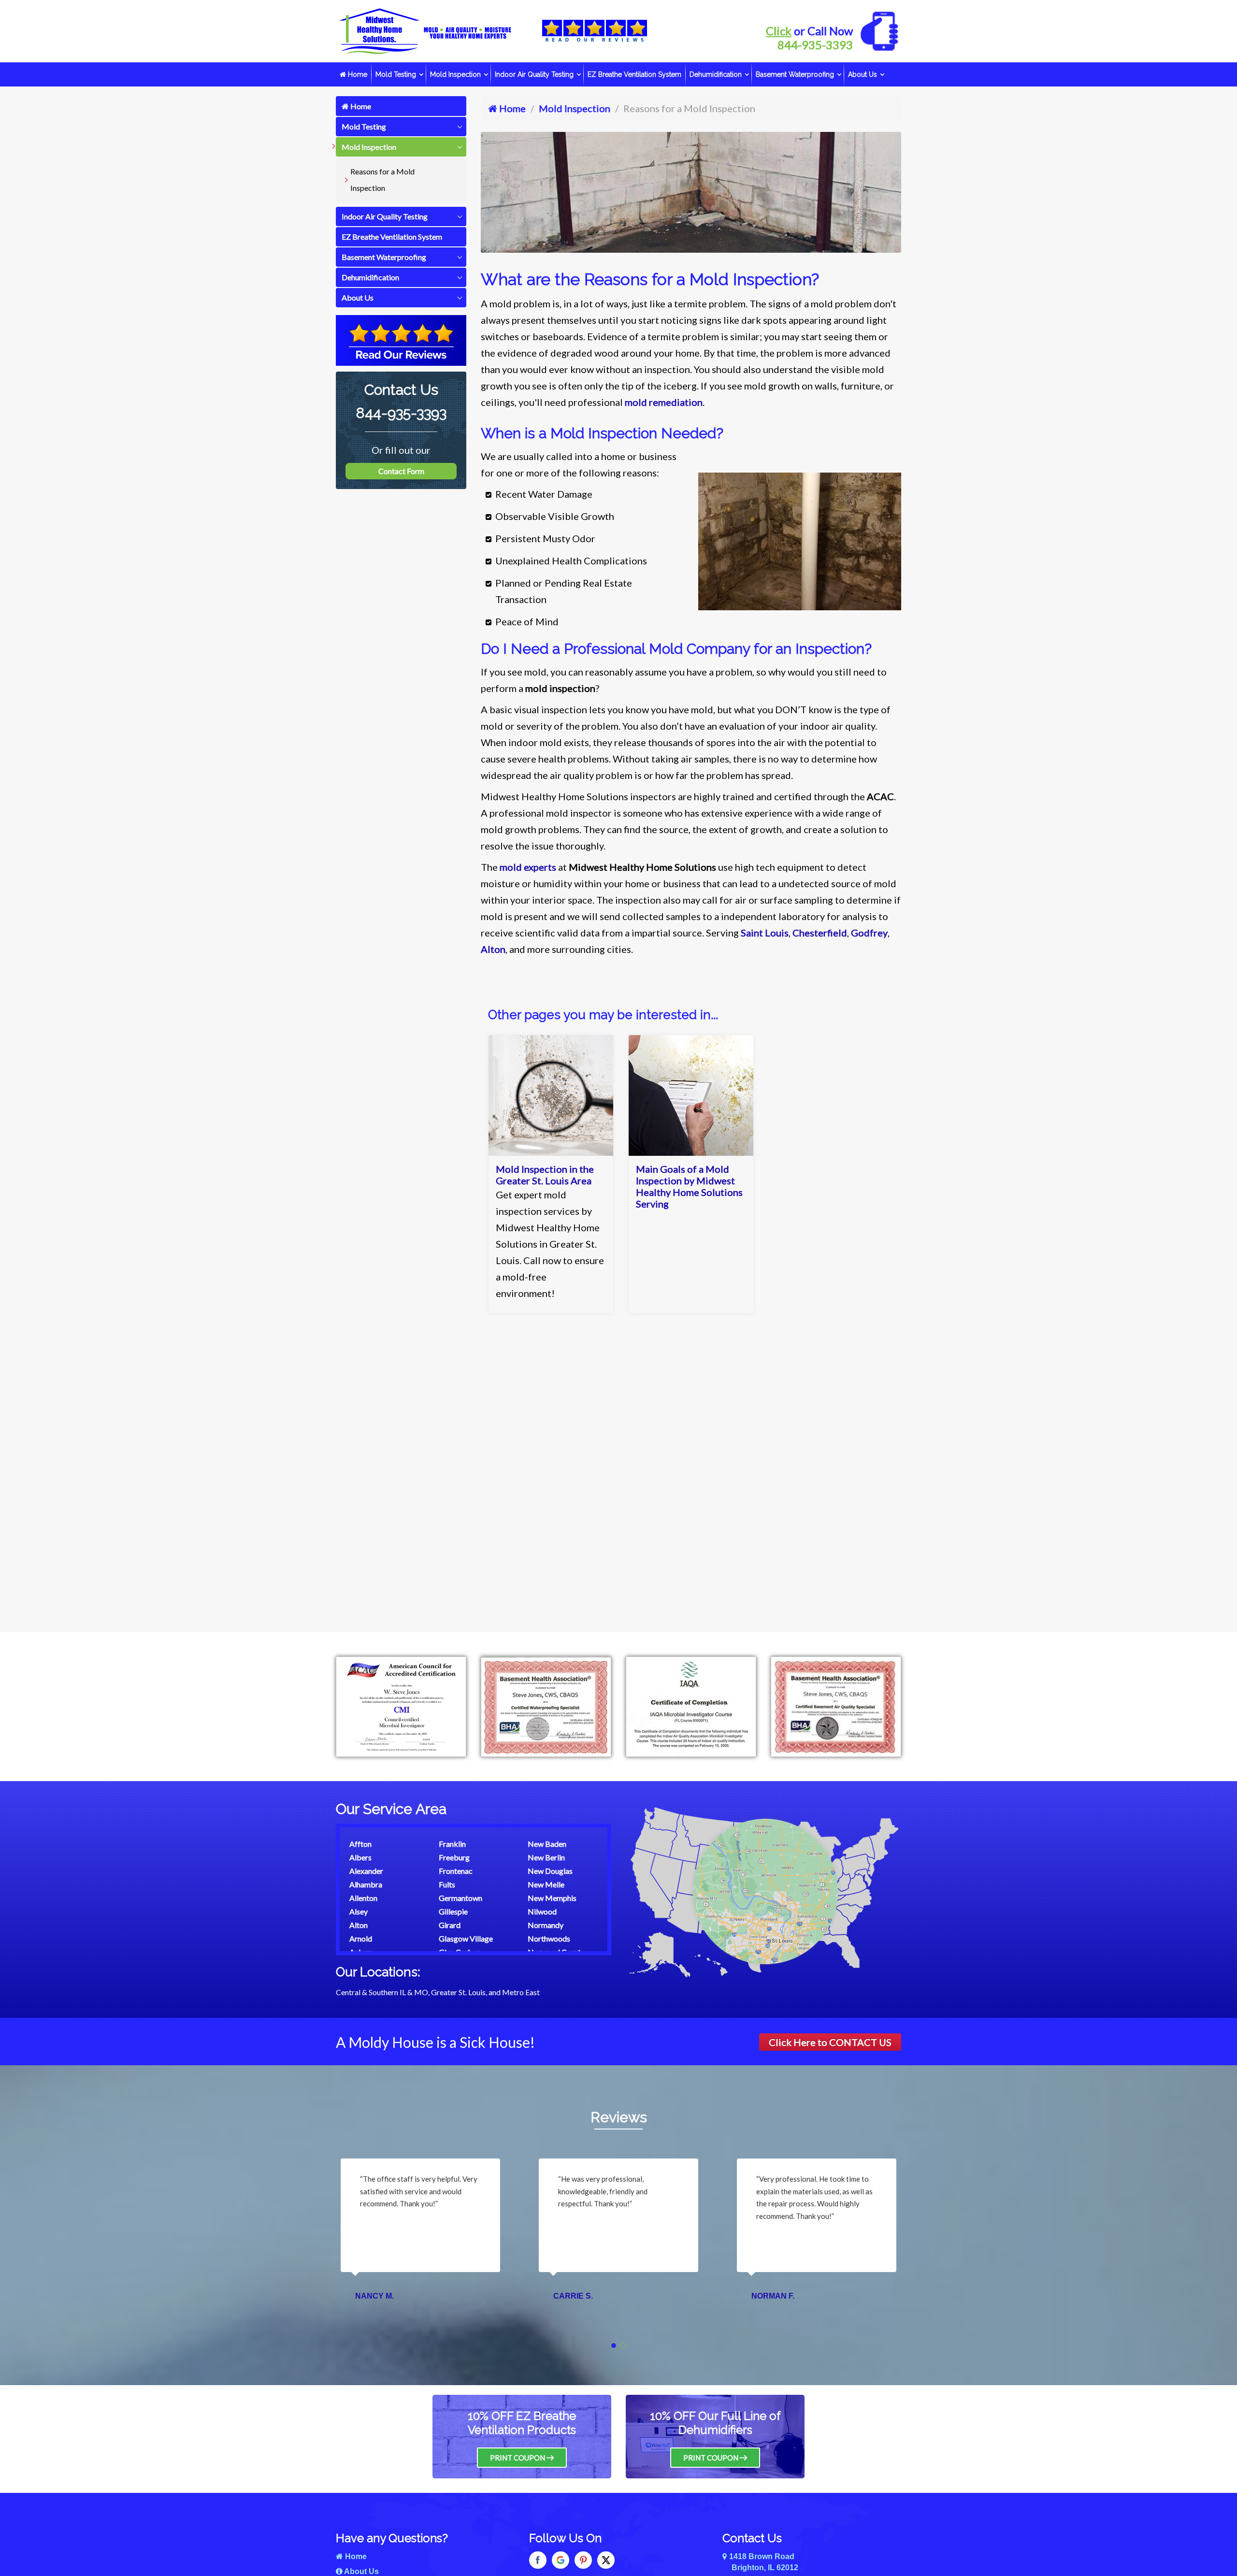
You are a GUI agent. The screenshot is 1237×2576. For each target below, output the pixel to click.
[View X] (606, 2560)
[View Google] (561, 2560)
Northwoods (549, 1938)
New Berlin (546, 1857)
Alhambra (366, 1884)
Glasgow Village (466, 1938)
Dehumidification (716, 74)
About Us (863, 74)
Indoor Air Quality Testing (534, 74)
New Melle (546, 1884)
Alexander (366, 1871)
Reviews (619, 2117)
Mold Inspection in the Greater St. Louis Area (545, 1175)
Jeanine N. (773, 2296)
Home (357, 74)
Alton (493, 949)
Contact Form (401, 471)
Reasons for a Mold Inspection (382, 180)
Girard (450, 1925)
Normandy (546, 1925)
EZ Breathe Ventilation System (634, 74)
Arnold (361, 1938)
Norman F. (575, 2296)
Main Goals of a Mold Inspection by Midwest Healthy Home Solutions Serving (689, 1186)
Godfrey (869, 933)
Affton (360, 1844)
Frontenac (456, 1871)
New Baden (547, 1844)
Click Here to (830, 2042)
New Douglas (550, 1871)
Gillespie (453, 1911)
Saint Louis (765, 933)
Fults (447, 1884)
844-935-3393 (815, 45)
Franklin (452, 1844)
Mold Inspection (455, 74)
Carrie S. (375, 2296)
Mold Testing (396, 74)
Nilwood (542, 1911)
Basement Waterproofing (795, 74)
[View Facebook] (538, 2560)
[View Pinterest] (583, 2560)
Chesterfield (820, 933)
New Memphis (552, 1898)
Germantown (460, 1898)
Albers (360, 1857)
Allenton (363, 1898)
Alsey (359, 1911)
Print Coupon (518, 2458)
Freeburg (454, 1857)
